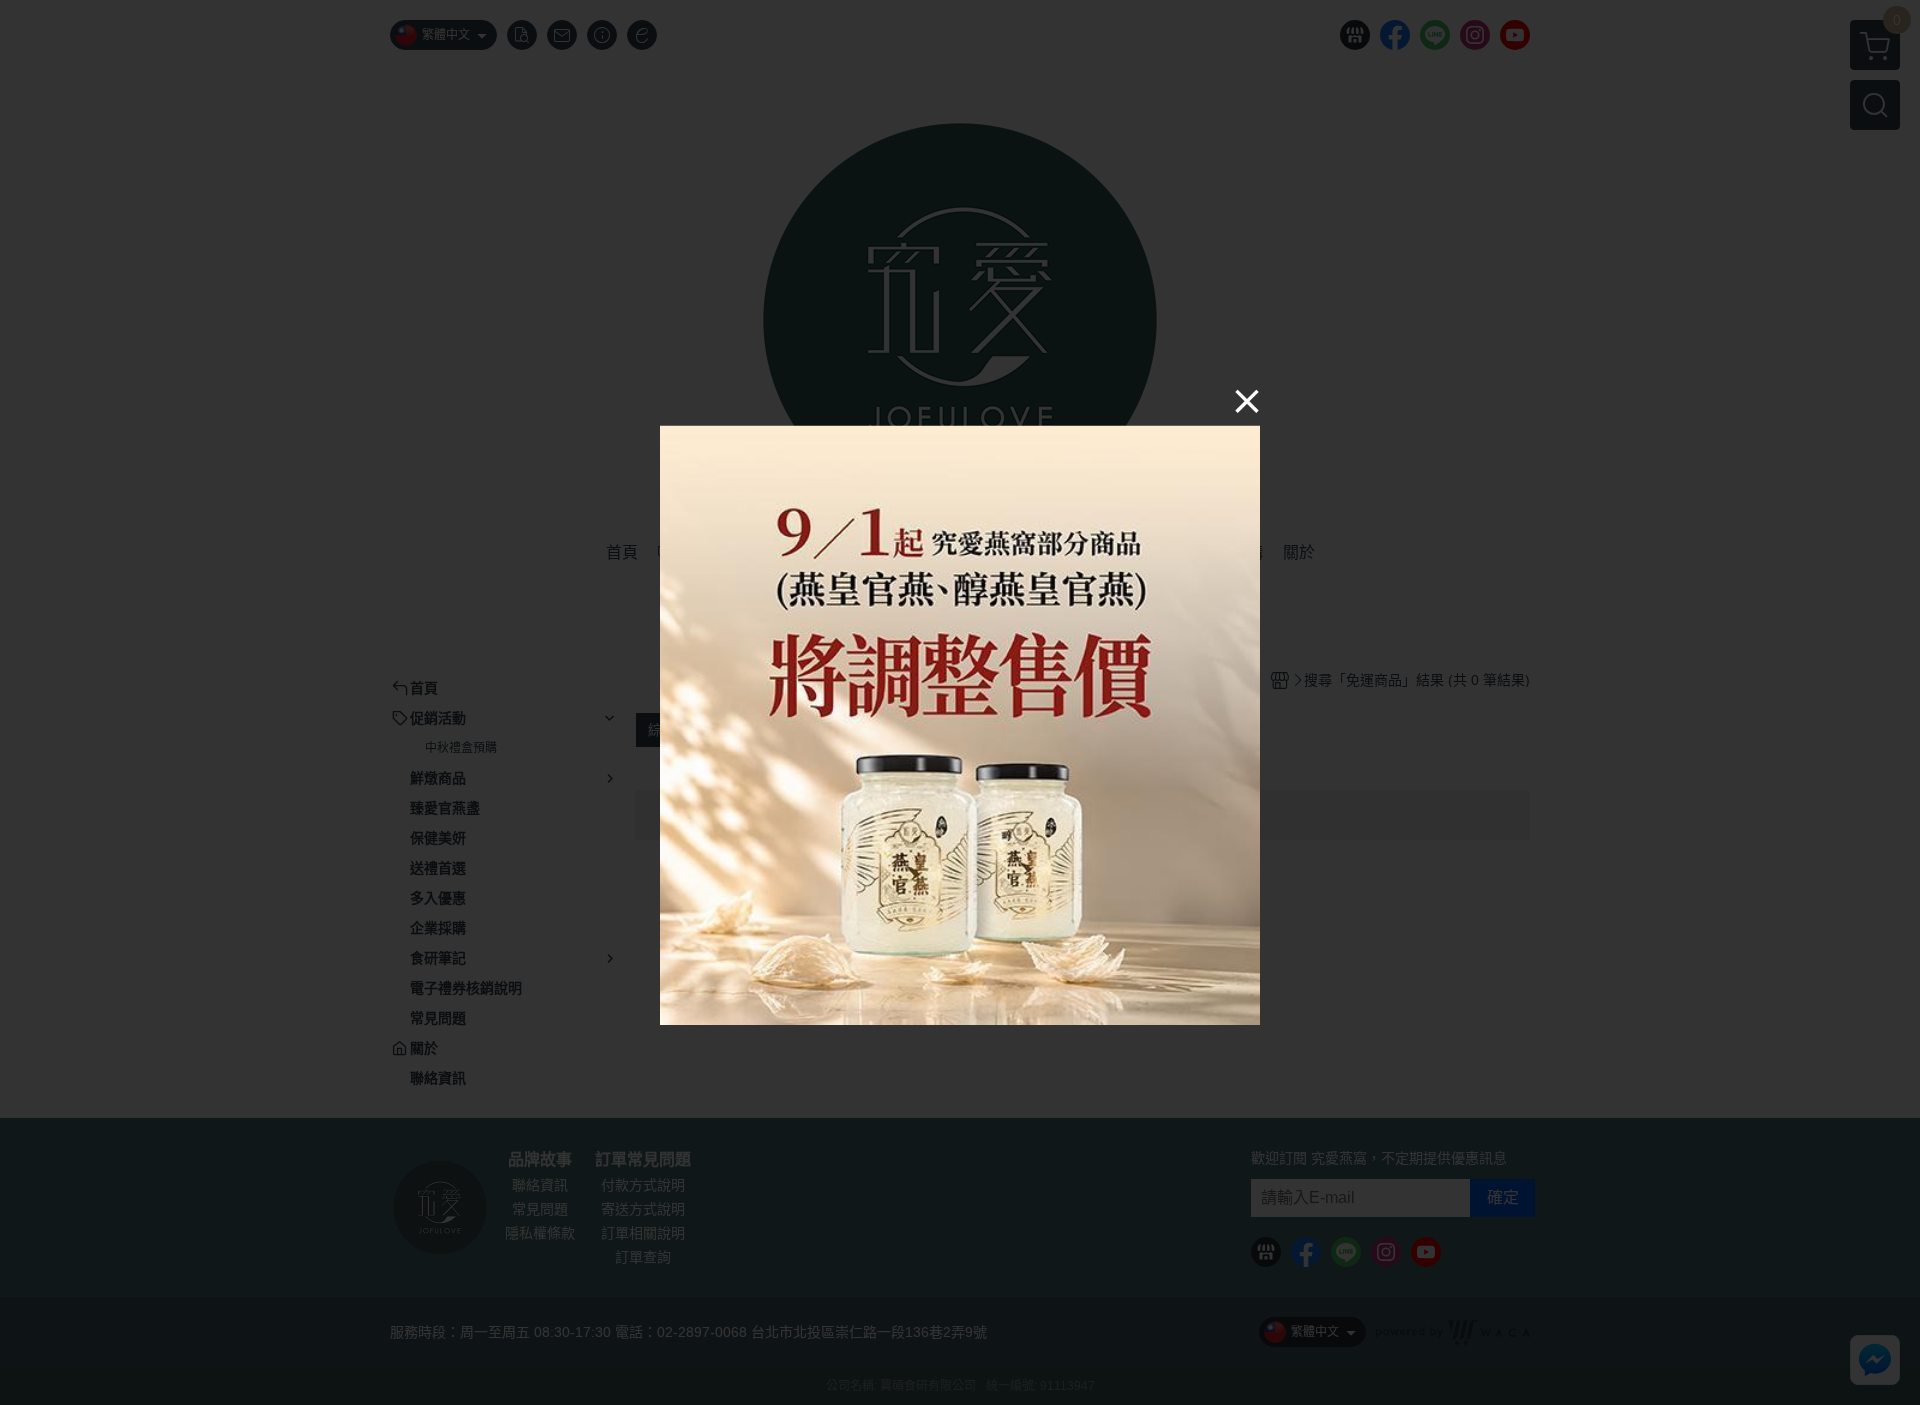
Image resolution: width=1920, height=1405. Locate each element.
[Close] (1247, 400)
